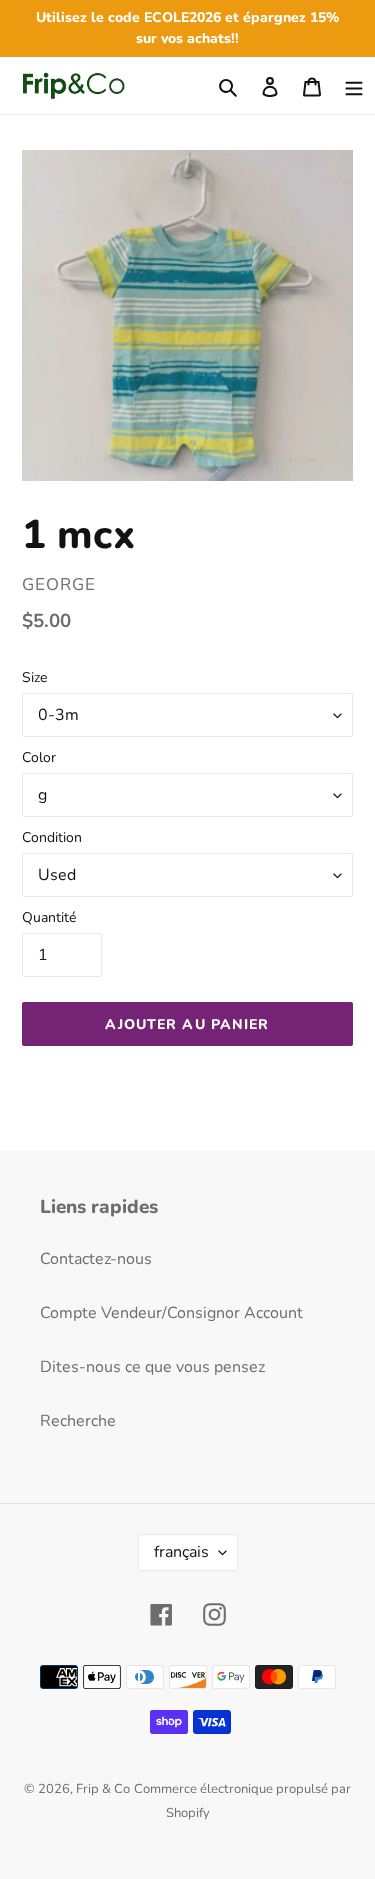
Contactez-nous (96, 1259)
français (181, 1552)
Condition (52, 837)
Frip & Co (103, 1789)
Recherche (78, 1421)
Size (34, 677)
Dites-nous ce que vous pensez (152, 1367)
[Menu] (354, 85)
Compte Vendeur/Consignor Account (171, 1313)
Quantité (49, 917)
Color (39, 757)
